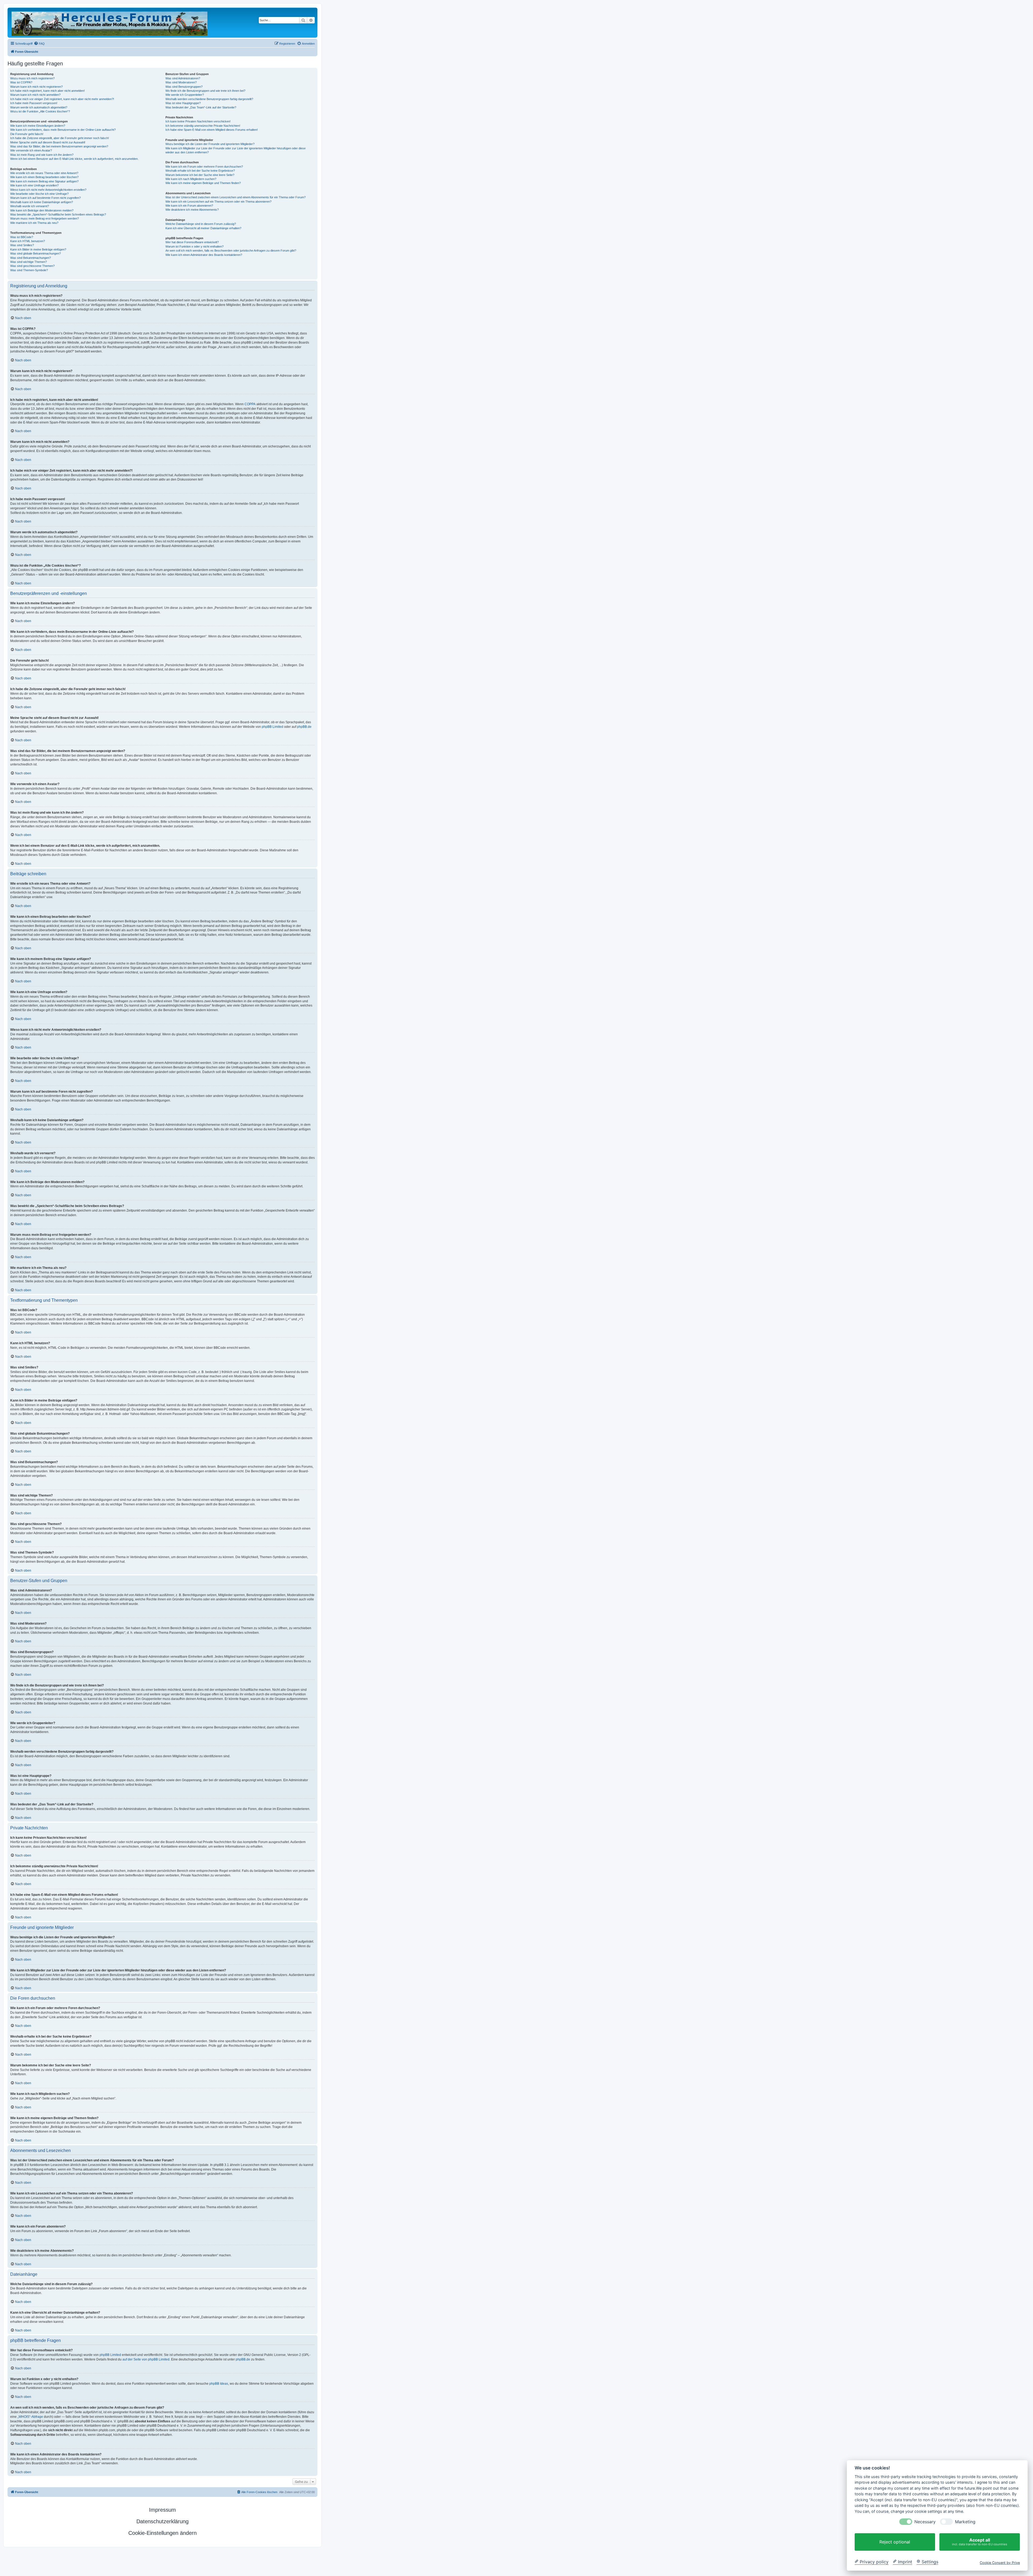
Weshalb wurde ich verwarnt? (30, 206)
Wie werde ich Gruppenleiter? (185, 95)
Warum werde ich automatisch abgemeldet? (39, 107)
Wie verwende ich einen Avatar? (31, 150)
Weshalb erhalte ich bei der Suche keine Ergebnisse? (200, 171)
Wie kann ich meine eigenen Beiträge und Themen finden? (203, 183)
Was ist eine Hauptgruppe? (183, 103)
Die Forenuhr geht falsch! (27, 134)
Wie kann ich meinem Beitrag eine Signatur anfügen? (44, 181)
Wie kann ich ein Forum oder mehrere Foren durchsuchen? (204, 167)
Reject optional (895, 2542)
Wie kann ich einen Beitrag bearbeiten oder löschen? (44, 177)
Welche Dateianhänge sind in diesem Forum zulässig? (201, 224)
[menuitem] (39, 44)
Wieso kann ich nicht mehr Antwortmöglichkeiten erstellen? (48, 190)
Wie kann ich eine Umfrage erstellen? (34, 185)
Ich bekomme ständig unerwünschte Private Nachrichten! (203, 126)
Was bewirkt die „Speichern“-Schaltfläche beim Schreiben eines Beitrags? (58, 214)
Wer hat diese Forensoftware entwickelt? (192, 242)
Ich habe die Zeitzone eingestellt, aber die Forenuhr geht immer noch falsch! (60, 138)
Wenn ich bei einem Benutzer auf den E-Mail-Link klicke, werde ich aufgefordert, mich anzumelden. (74, 159)
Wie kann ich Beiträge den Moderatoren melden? (42, 210)
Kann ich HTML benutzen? (28, 241)
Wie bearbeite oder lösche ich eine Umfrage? (39, 194)
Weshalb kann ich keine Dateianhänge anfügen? (42, 202)
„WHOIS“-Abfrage (30, 2417)
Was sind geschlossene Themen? (32, 266)
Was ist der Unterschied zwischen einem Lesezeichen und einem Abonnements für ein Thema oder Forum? (236, 197)
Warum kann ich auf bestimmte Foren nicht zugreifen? (45, 198)
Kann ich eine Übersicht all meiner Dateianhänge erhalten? (203, 228)
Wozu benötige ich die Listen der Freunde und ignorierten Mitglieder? (210, 144)
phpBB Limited (273, 727)
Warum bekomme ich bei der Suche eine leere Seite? (200, 175)
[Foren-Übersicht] (110, 23)
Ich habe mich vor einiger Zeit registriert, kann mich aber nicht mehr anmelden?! (62, 99)
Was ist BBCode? (22, 237)
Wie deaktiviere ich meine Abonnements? (192, 210)
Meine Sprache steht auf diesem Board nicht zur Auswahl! (48, 142)
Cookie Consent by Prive (1000, 2562)
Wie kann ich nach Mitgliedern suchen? (191, 179)
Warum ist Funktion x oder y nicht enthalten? (194, 246)
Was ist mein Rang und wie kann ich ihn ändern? (42, 155)
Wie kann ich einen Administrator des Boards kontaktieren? (204, 255)
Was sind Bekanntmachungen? (31, 258)
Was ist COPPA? (21, 82)
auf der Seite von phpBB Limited (146, 2359)
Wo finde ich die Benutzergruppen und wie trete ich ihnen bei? (205, 91)
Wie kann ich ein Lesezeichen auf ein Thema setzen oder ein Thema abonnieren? (218, 202)
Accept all (980, 2542)
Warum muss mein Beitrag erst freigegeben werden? (45, 218)
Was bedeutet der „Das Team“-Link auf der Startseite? (201, 107)
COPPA (250, 404)
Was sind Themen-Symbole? (29, 270)
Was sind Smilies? (22, 245)
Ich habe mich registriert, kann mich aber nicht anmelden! (47, 91)
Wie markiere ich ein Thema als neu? (34, 223)
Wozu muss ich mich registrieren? (32, 78)
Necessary (925, 2522)
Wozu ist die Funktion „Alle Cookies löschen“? (40, 111)
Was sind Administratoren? (183, 78)
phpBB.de (304, 727)
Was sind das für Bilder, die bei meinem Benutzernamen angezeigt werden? (59, 146)
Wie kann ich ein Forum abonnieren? (189, 206)
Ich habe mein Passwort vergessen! (34, 103)
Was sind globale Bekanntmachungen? (36, 253)
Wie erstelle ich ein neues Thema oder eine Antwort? (44, 173)
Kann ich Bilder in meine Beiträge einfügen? (38, 249)
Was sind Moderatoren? (181, 82)
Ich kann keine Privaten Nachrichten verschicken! (198, 121)
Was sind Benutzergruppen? (184, 87)
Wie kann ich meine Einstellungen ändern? (38, 126)
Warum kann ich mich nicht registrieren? (36, 87)
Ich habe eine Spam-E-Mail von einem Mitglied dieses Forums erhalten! (212, 130)
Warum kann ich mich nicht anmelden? (35, 95)
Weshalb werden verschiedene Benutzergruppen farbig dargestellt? (209, 99)
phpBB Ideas (219, 2384)
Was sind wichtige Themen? (29, 262)
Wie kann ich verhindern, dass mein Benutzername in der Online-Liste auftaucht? (63, 130)
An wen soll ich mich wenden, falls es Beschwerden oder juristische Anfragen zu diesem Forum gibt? (231, 250)
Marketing (965, 2522)
